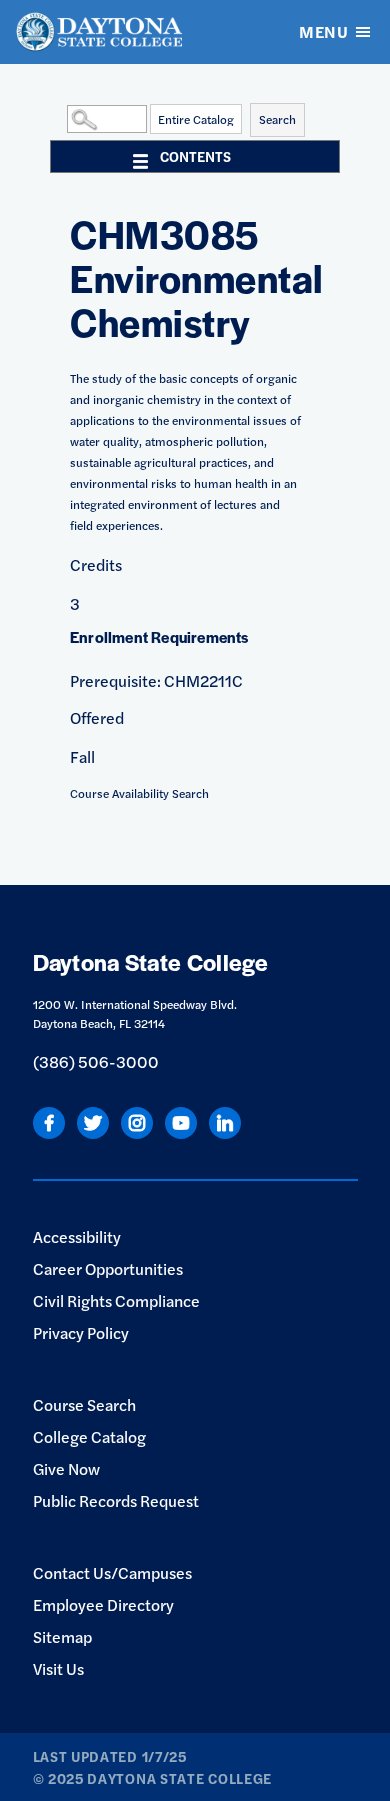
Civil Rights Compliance (116, 1300)
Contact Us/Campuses (112, 1572)
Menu (323, 31)
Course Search (84, 1404)
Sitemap (62, 1636)
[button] (62, 118)
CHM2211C (203, 680)
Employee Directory (103, 1604)
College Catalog (89, 1436)
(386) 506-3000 (96, 1061)
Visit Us (58, 1668)
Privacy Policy (81, 1332)
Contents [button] (195, 156)
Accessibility (77, 1236)
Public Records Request (116, 1500)
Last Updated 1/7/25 (110, 1756)
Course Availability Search (139, 793)
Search (277, 119)
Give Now (66, 1468)
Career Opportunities (108, 1268)
